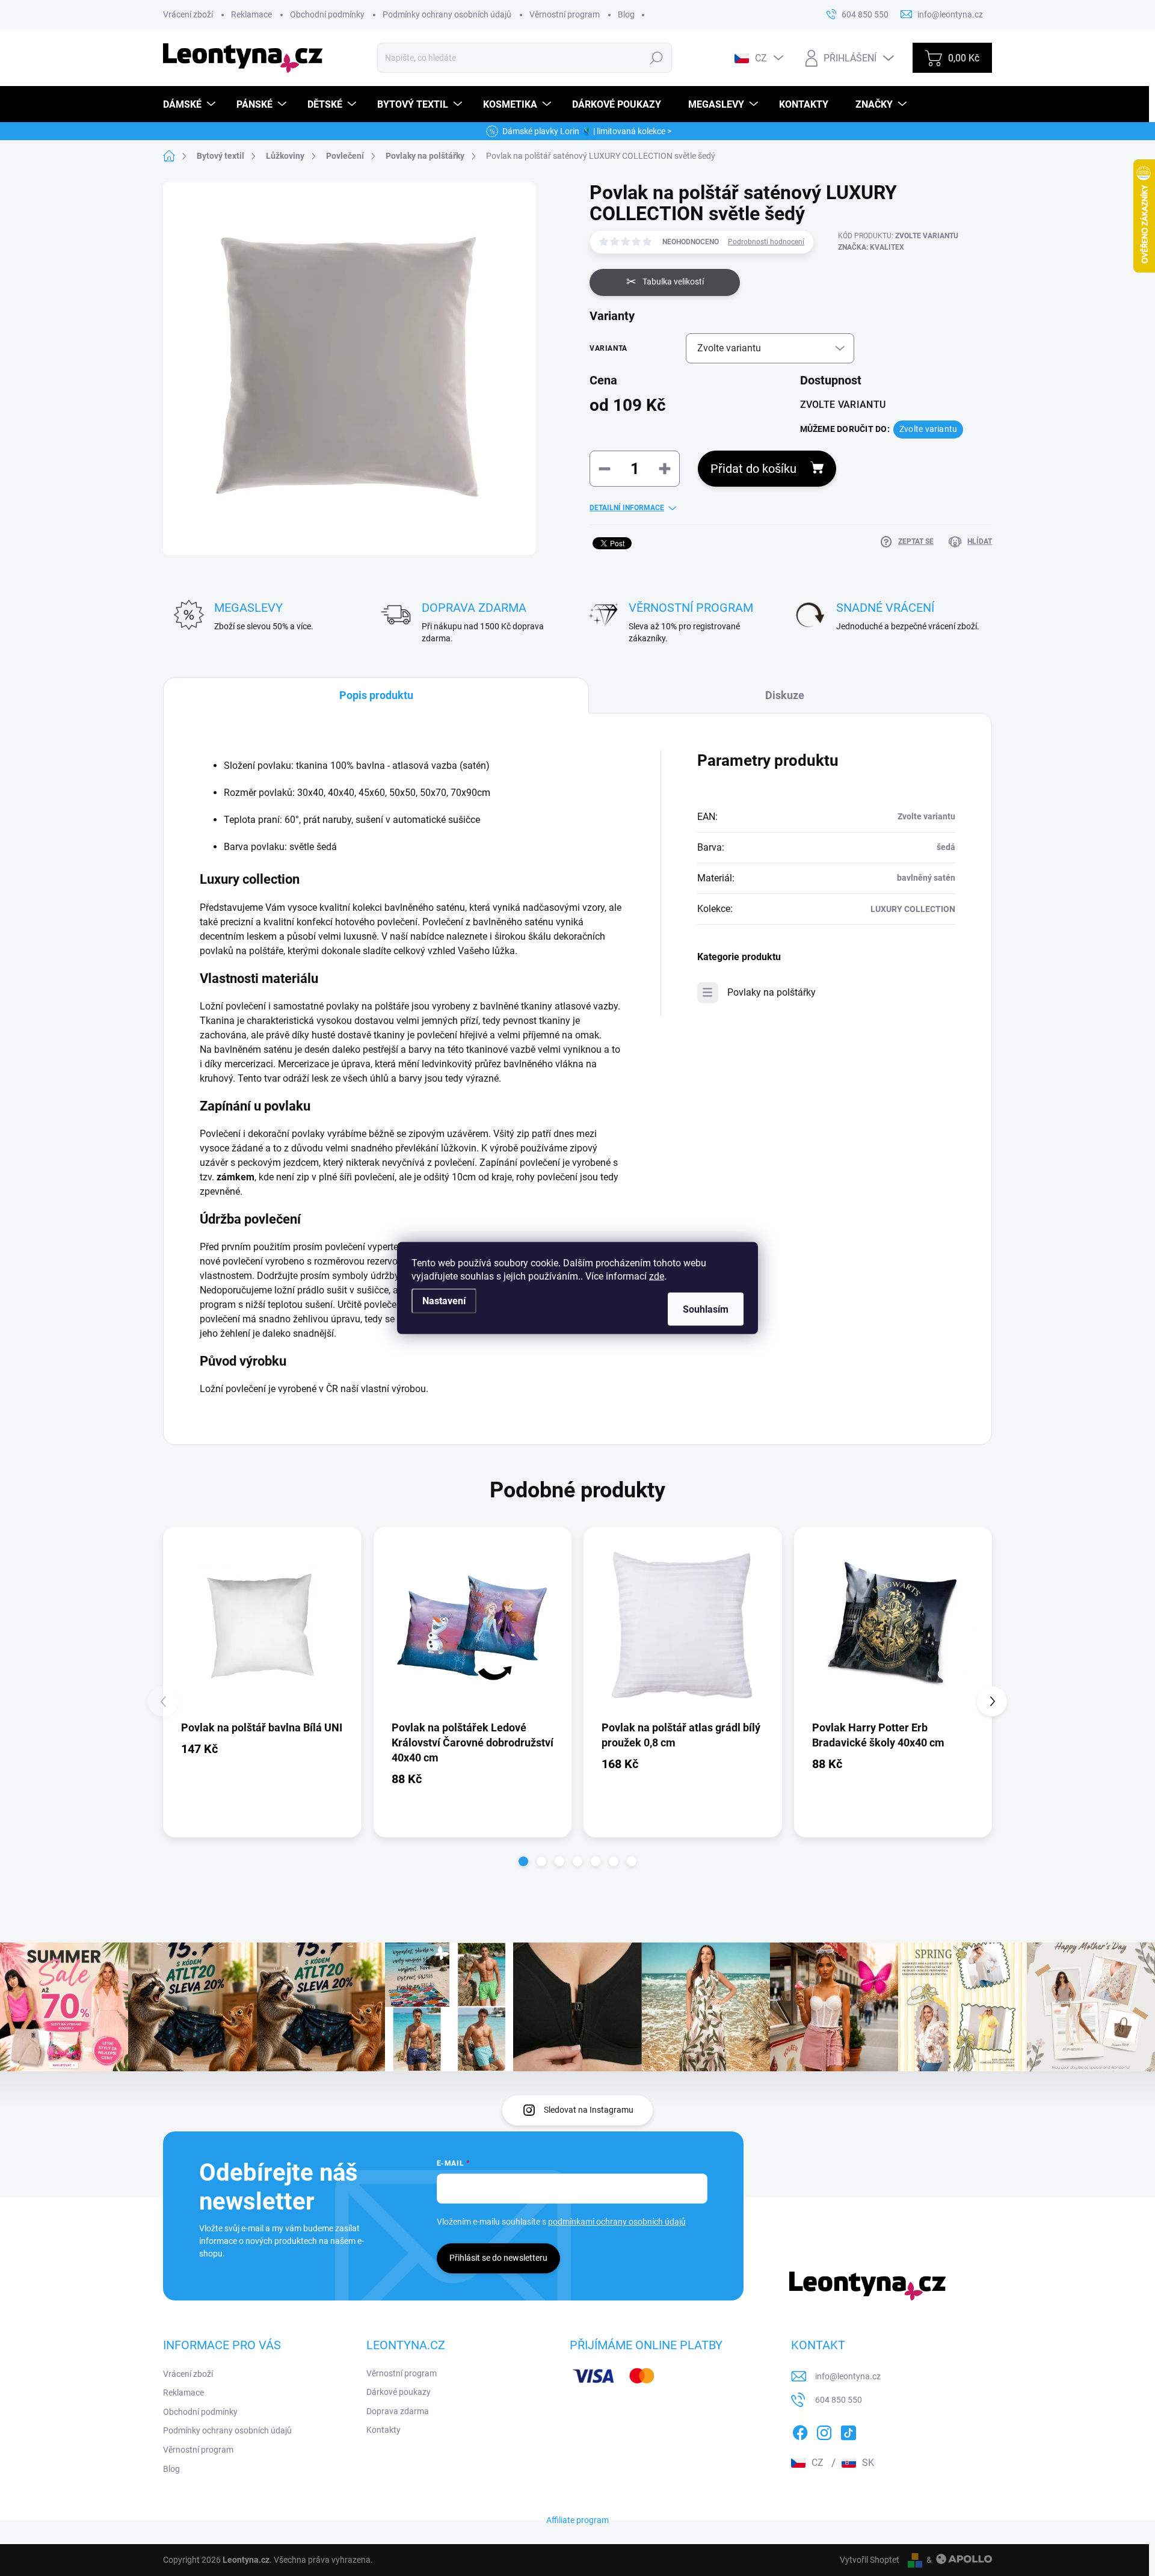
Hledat (657, 58)
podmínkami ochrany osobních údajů (617, 2222)
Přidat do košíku (753, 469)
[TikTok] (848, 2430)
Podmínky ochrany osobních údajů (447, 14)
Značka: (871, 247)
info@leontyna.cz (848, 2376)
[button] (523, 1861)
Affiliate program (577, 2520)
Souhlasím (706, 1309)
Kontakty (383, 2430)
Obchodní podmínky (327, 14)
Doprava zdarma (398, 2411)
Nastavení (444, 1301)
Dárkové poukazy (399, 2392)
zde (657, 1276)
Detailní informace (627, 508)
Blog (626, 14)
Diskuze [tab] (785, 695)
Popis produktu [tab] (376, 695)
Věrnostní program (565, 14)
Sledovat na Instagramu (589, 2110)
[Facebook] (800, 2430)
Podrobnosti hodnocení (766, 242)
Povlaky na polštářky (772, 992)
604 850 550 (839, 2400)
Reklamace (251, 14)
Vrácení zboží (188, 14)
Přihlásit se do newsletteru (498, 2258)
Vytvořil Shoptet (870, 2560)
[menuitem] (191, 104)
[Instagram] (824, 2430)
